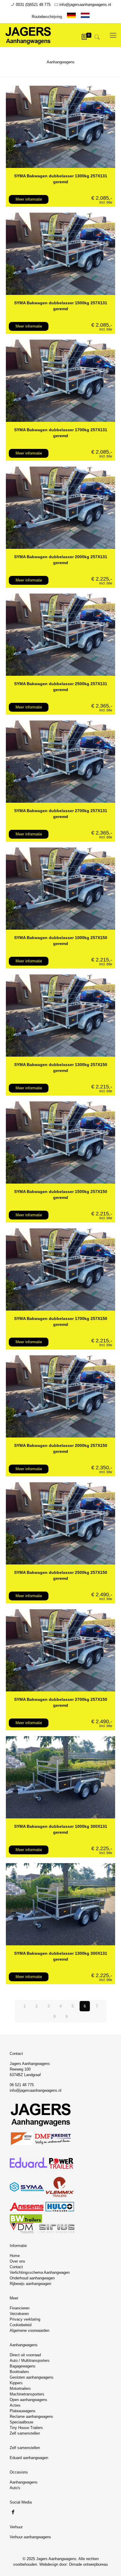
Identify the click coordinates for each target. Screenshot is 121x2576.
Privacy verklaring (25, 2319)
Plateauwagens (23, 2411)
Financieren (20, 2308)
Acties (15, 2405)
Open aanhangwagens (28, 2400)
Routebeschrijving (47, 17)
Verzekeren (19, 2314)
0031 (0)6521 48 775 (33, 5)
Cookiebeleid (21, 2325)
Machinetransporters (27, 2394)
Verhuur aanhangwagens (30, 2537)
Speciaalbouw (21, 2422)
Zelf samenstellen (25, 2433)
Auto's (15, 2488)
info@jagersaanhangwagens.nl (85, 5)
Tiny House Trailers (26, 2428)
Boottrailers (19, 2372)
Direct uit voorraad (25, 2355)
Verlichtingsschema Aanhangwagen (40, 2272)
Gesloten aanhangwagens (32, 2377)
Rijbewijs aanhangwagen (30, 2284)
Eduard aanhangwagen (29, 2458)
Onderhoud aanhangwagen (32, 2278)
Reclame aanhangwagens (31, 2416)
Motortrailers (20, 2389)
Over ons (17, 2261)
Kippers (16, 2383)
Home (15, 2256)
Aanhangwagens (24, 2482)
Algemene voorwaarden (30, 2330)
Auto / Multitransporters (30, 2361)
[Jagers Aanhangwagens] (28, 35)
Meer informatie (29, 199)
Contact (16, 2267)
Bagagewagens (23, 2366)
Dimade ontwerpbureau (88, 2564)
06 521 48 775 (22, 2085)
